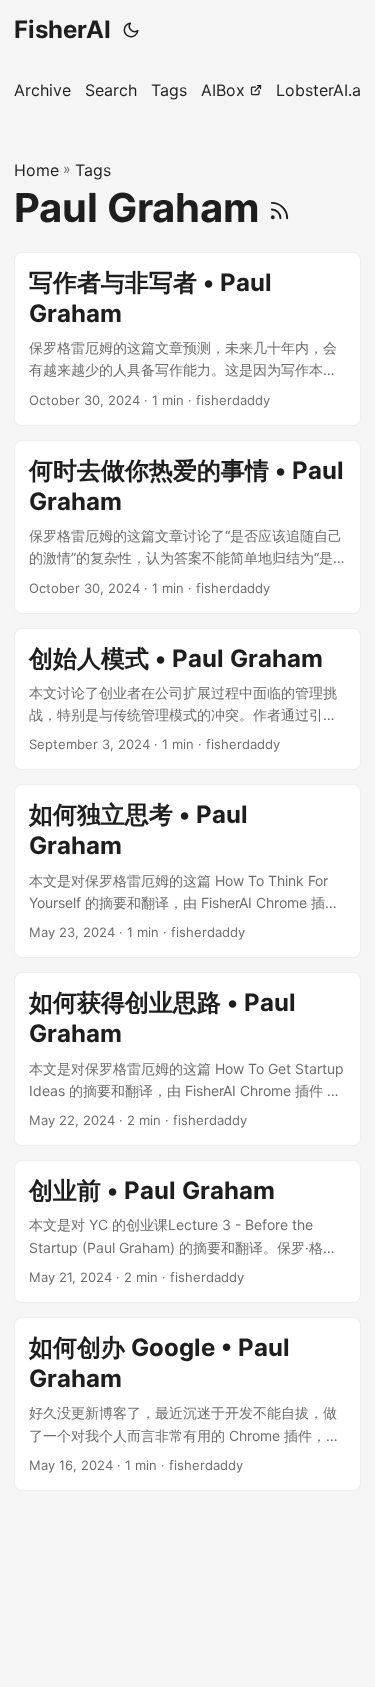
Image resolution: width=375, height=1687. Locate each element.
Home (36, 170)
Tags (93, 170)
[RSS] (279, 207)
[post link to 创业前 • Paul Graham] (187, 1231)
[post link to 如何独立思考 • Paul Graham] (187, 871)
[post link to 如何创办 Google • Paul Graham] (187, 1404)
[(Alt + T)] (131, 30)
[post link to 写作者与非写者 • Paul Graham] (187, 339)
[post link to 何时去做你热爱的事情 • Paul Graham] (187, 527)
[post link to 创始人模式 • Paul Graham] (187, 699)
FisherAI (62, 29)
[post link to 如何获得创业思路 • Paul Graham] (187, 1059)
